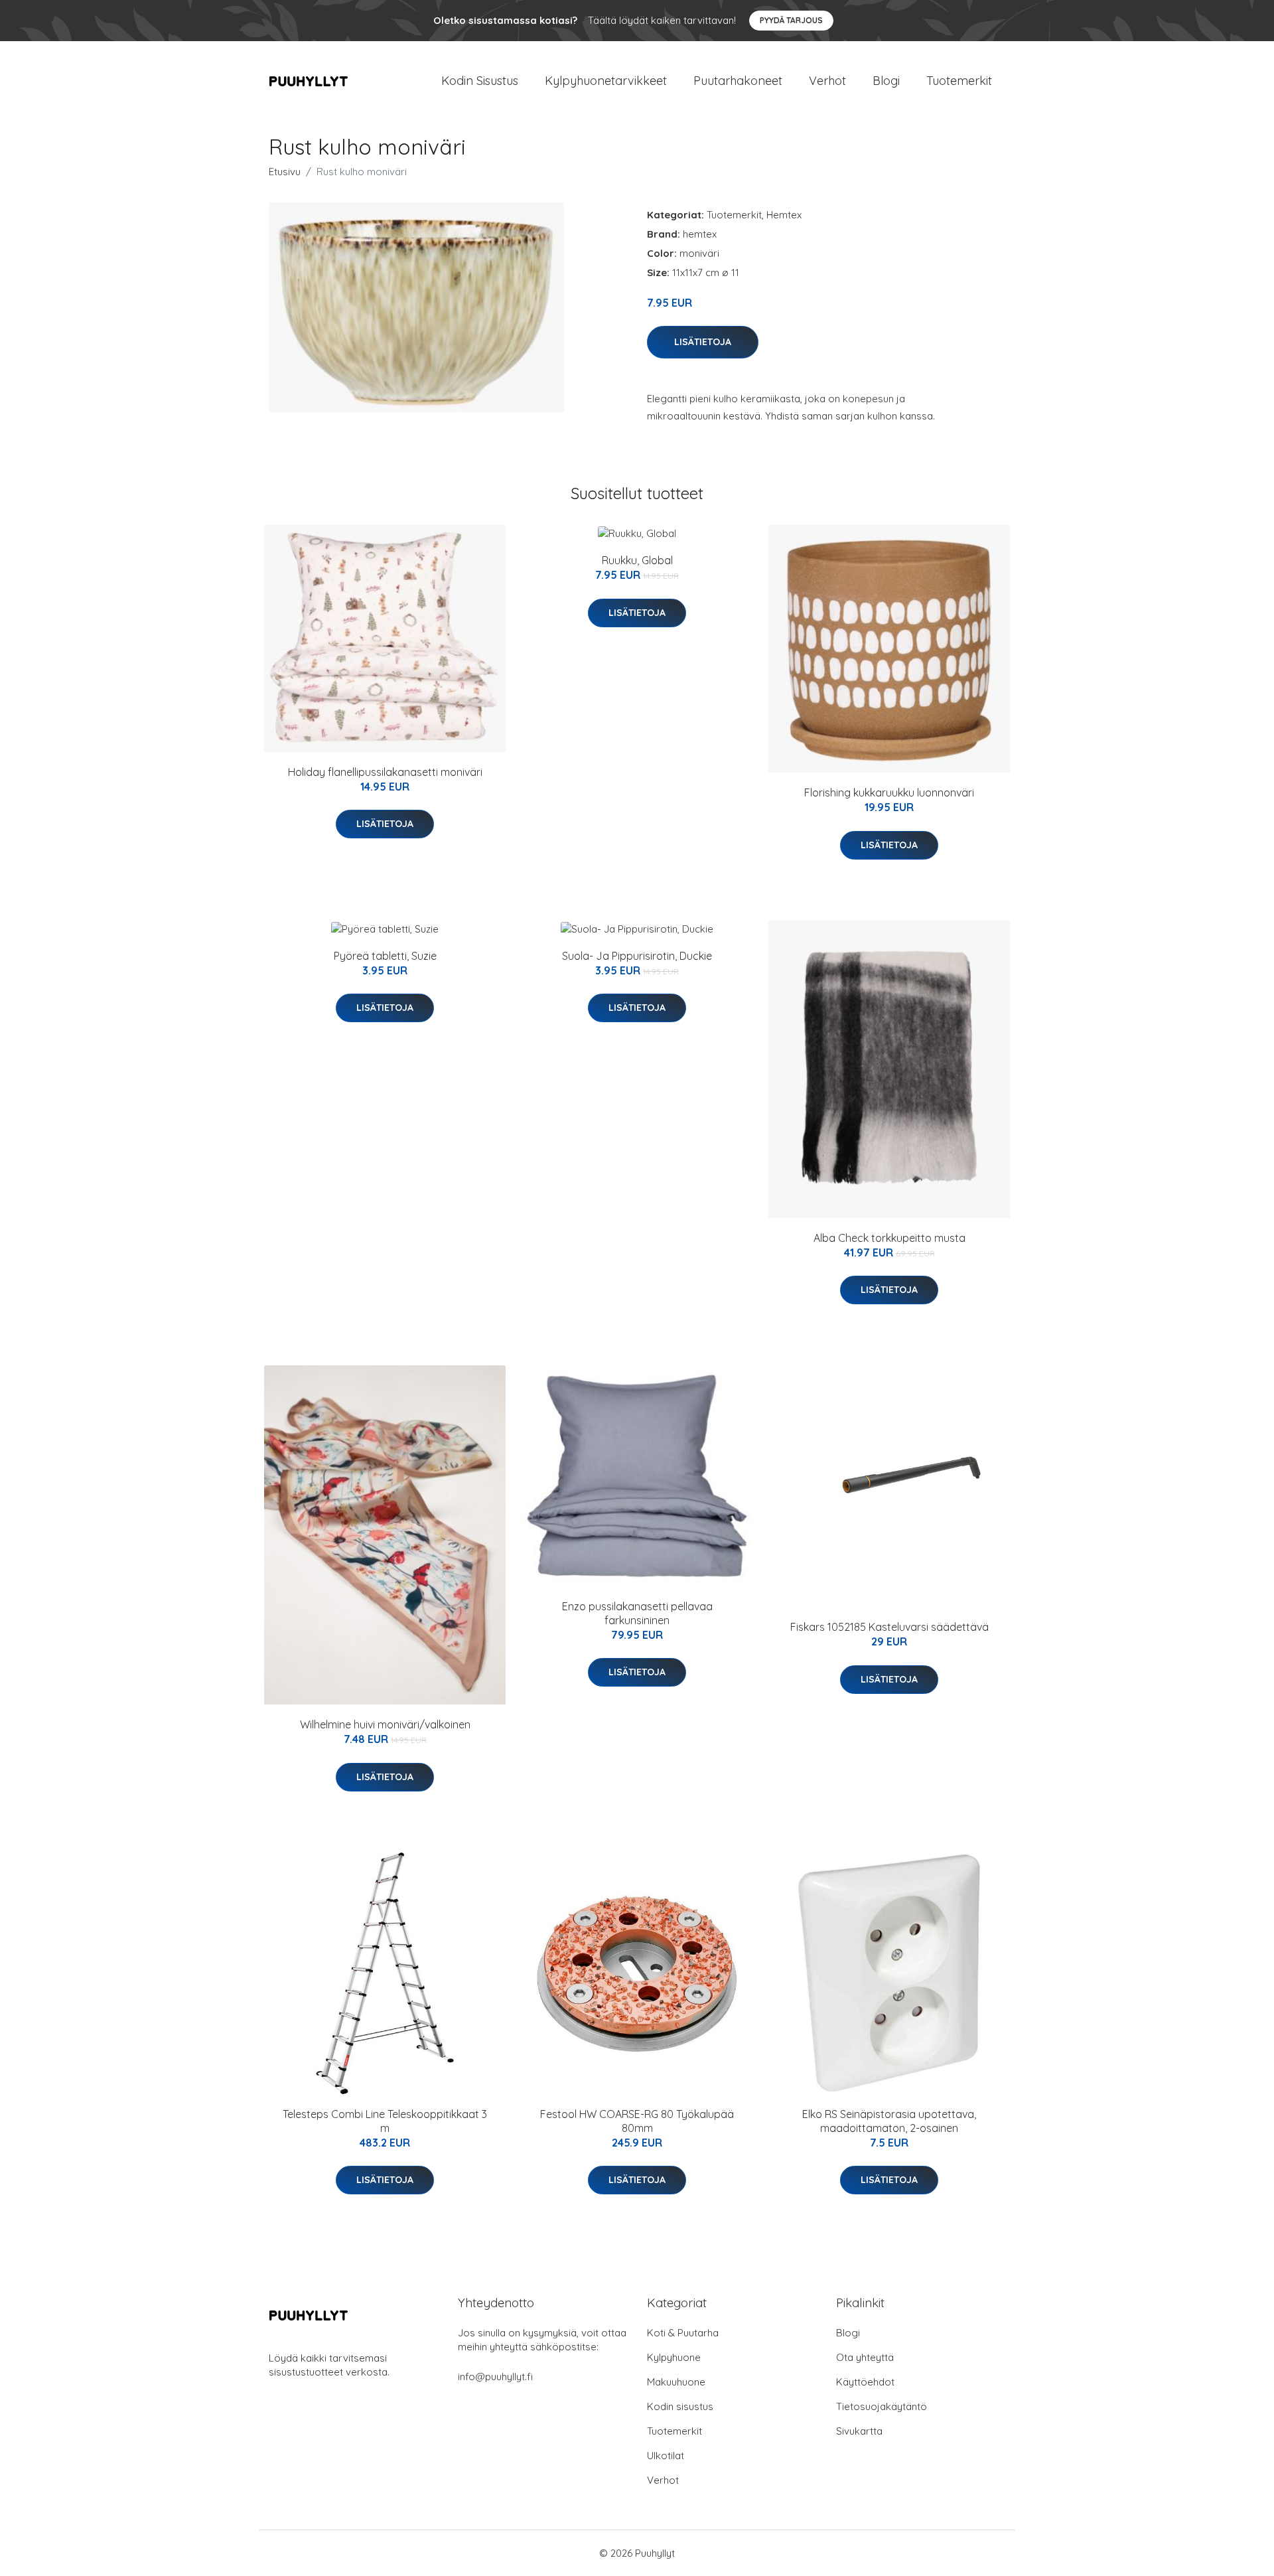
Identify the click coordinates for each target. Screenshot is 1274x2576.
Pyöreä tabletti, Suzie (385, 956)
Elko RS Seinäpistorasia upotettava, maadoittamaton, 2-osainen (889, 2121)
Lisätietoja (703, 342)
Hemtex (784, 215)
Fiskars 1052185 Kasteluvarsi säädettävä (889, 1627)
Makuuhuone (676, 2382)
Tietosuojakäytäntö (882, 2406)
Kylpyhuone (674, 2357)
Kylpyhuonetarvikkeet (606, 81)
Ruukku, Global (637, 560)
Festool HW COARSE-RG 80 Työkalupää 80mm (637, 2121)
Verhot (827, 81)
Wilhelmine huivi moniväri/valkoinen (385, 1724)
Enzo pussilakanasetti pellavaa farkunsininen (637, 1613)
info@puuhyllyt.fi (495, 2377)
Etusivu (285, 172)
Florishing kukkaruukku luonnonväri (889, 793)
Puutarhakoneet (738, 81)
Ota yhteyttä (865, 2357)
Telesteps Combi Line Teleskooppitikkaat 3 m (385, 2121)
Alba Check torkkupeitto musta (889, 1238)
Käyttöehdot (865, 2382)
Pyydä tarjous (791, 20)
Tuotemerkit (959, 81)
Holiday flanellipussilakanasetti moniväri (385, 772)
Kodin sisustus (680, 2406)
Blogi (886, 81)
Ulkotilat (666, 2456)
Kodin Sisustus (480, 81)
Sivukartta (859, 2431)
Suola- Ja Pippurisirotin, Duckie (637, 956)
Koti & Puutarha (683, 2333)
